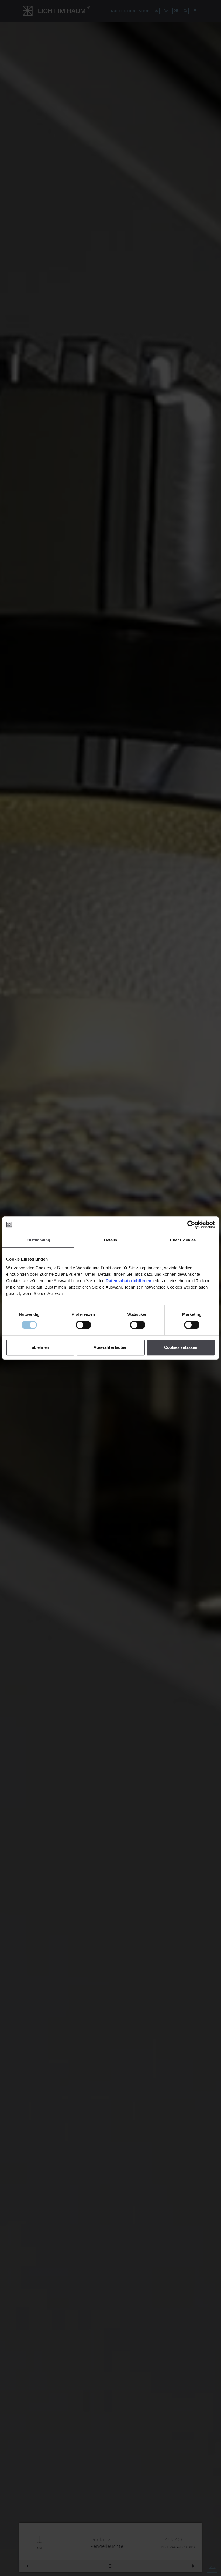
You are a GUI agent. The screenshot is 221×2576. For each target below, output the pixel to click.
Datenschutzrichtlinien (128, 1281)
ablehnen (40, 1347)
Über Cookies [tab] (183, 1240)
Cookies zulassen (181, 1347)
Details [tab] (111, 1240)
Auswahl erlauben (110, 1347)
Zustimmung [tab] (38, 1240)
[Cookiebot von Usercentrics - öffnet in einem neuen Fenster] (191, 1225)
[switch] (83, 1325)
